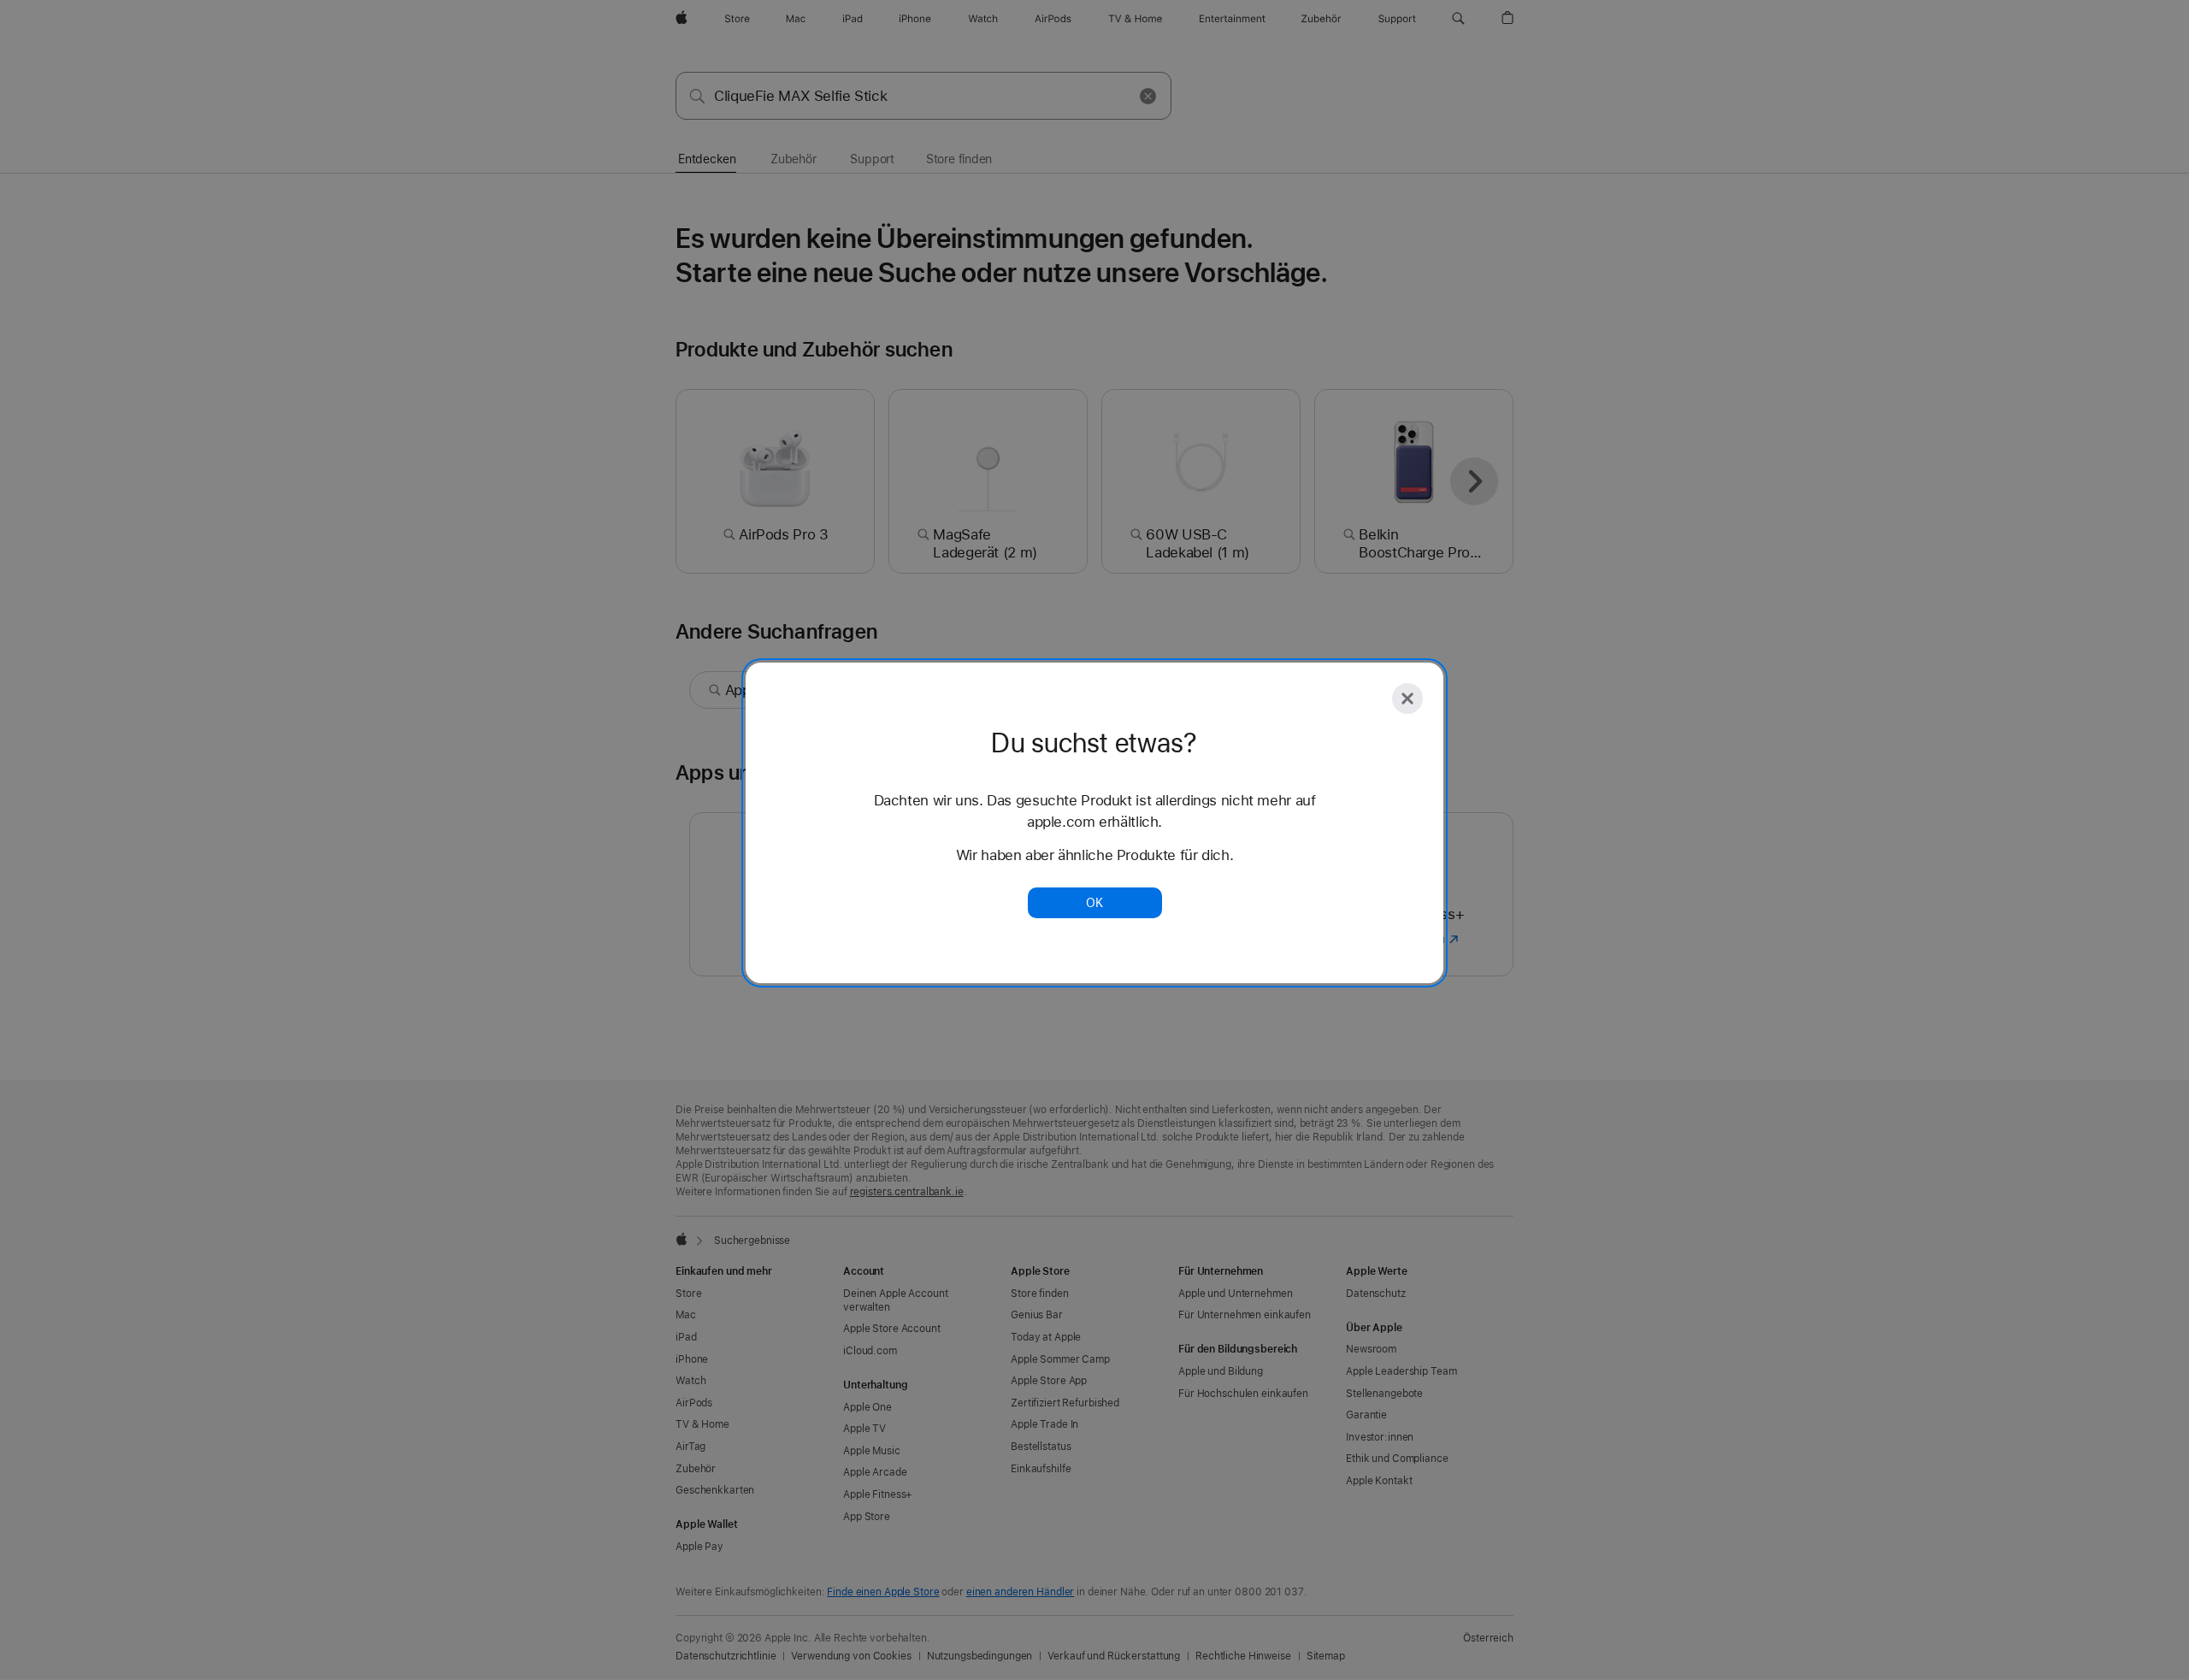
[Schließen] (1407, 699)
